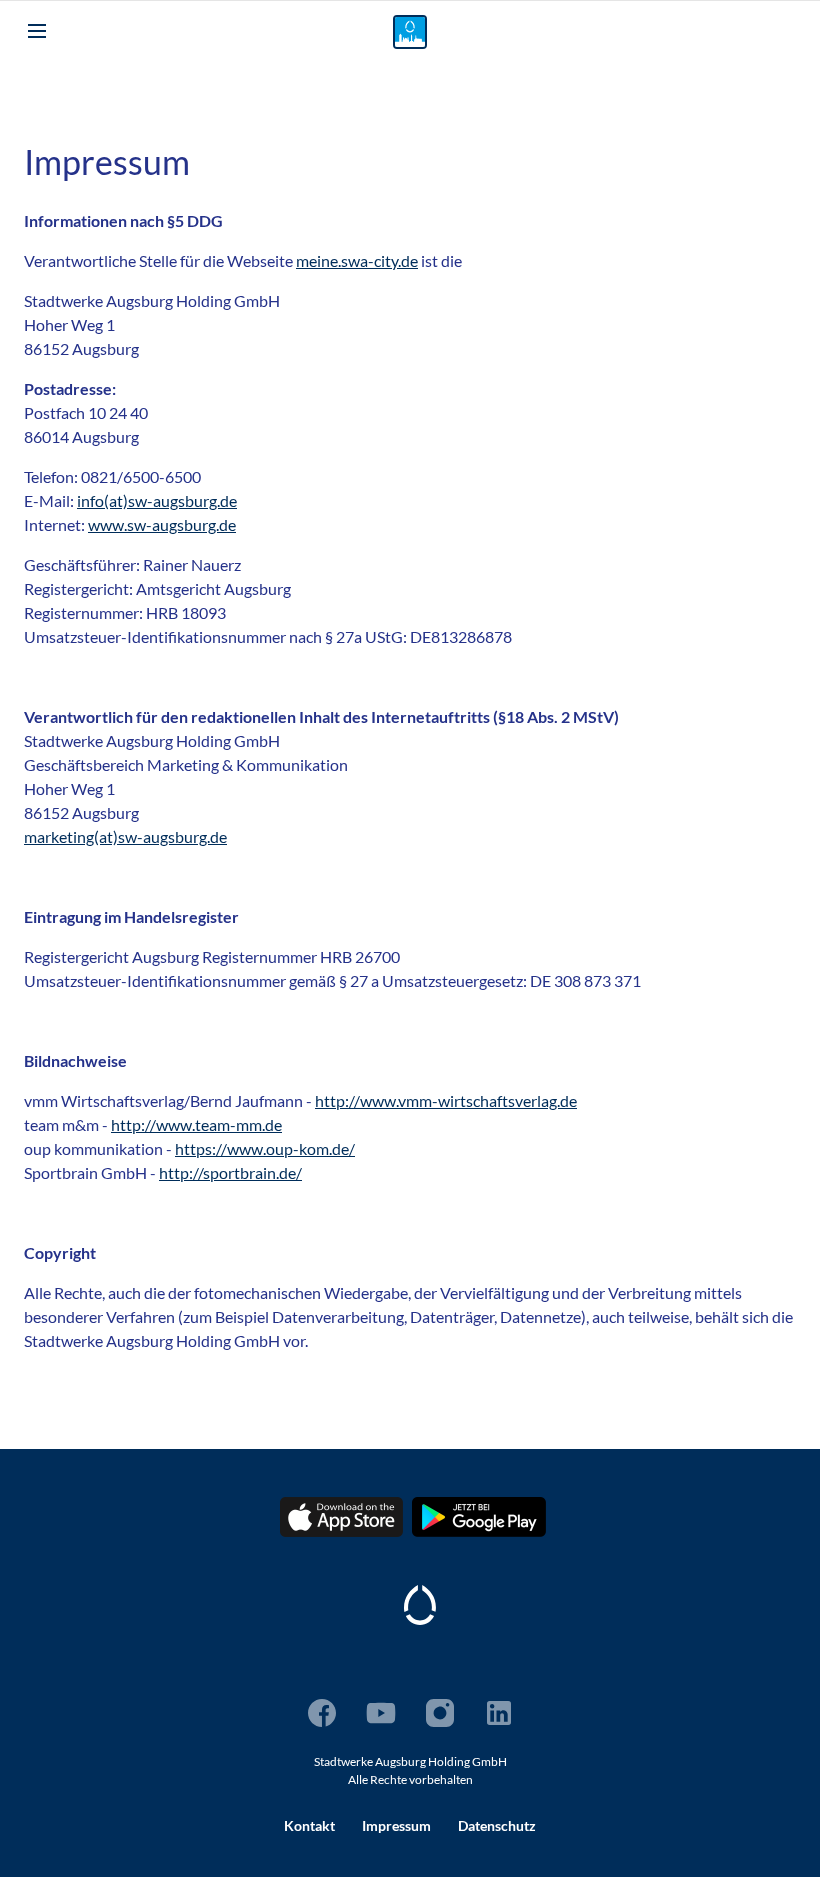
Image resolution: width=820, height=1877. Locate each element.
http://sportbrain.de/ (230, 1172)
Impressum (396, 1825)
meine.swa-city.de (357, 260)
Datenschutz (497, 1825)
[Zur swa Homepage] (420, 1605)
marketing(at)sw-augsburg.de (125, 836)
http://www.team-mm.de (196, 1124)
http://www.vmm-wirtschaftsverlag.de (446, 1100)
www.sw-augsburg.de (162, 524)
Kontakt (309, 1825)
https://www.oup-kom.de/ (265, 1148)
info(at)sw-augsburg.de (157, 500)
